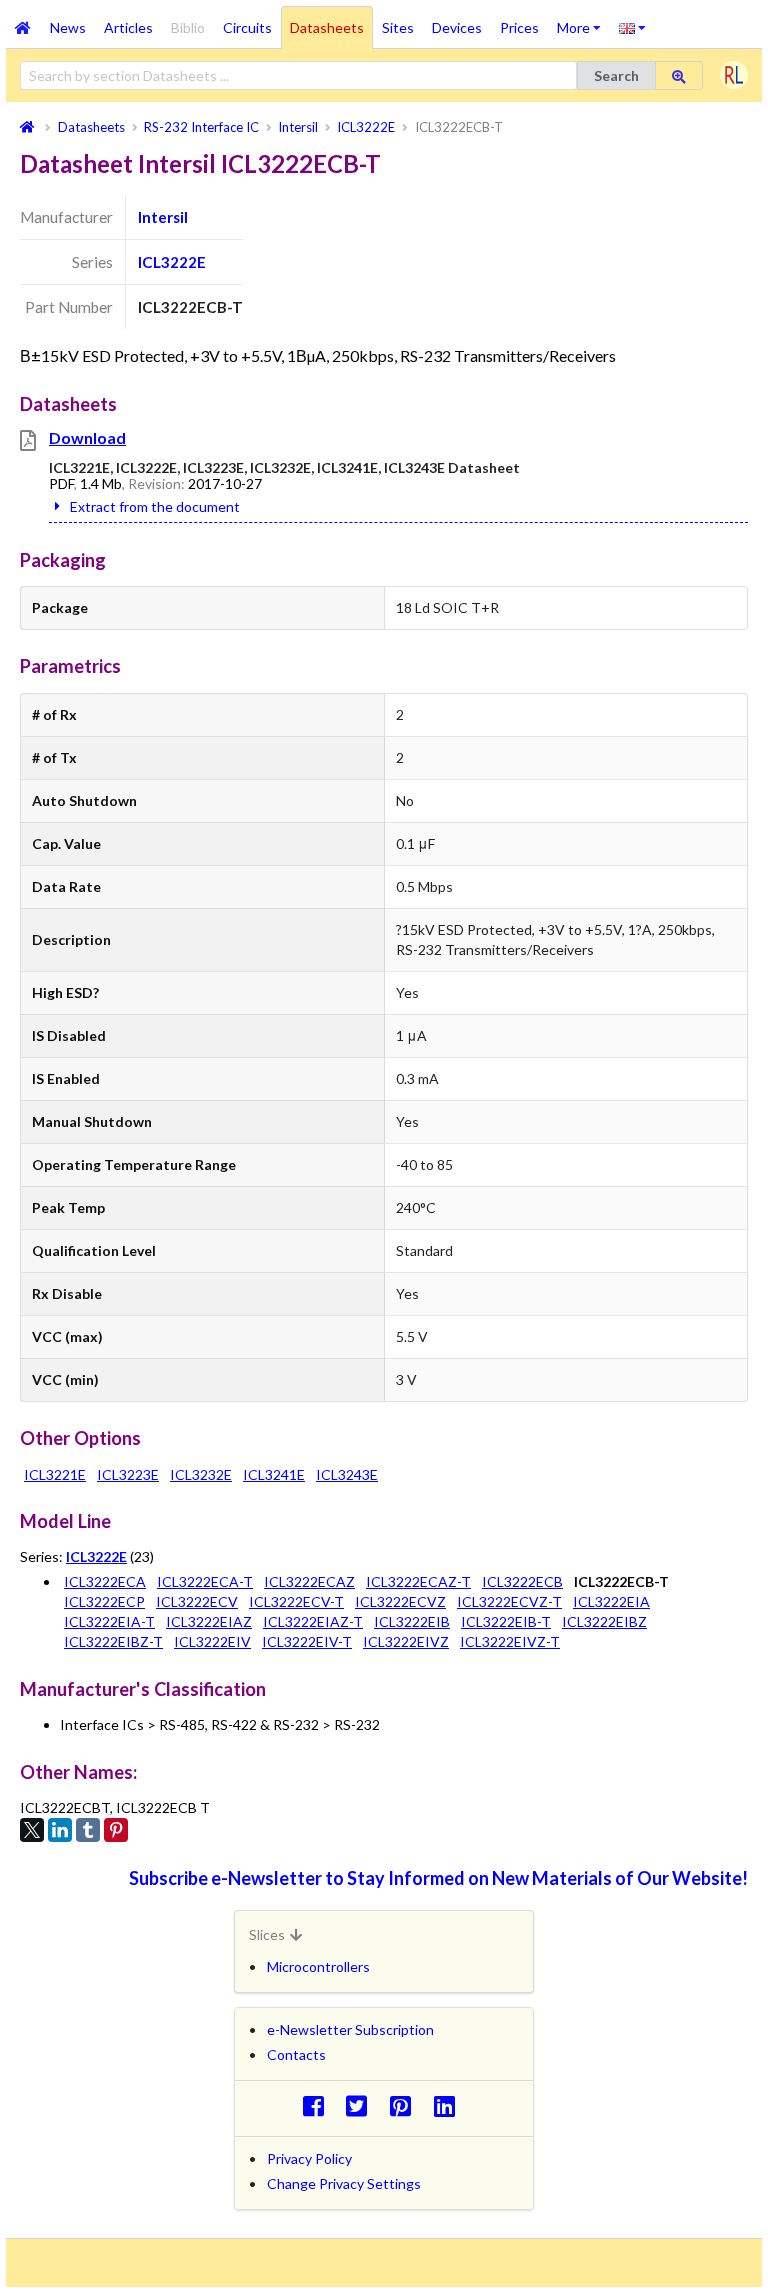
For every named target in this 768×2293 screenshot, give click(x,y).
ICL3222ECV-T (296, 1601)
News (68, 27)
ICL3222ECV (197, 1601)
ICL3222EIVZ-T (510, 1641)
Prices (519, 27)
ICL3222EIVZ (406, 1641)
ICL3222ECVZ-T (509, 1601)
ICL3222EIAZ (209, 1621)
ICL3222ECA (105, 1581)
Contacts (296, 2054)
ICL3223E (128, 1474)
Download (87, 437)
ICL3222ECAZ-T (418, 1581)
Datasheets (327, 27)
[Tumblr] (88, 1830)
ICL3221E (55, 1474)
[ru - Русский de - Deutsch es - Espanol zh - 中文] (632, 27)
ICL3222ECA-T (205, 1581)
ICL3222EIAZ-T (313, 1621)
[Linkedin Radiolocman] (449, 2105)
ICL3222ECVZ (400, 1601)
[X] (32, 1830)
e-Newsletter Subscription (350, 2029)
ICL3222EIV (212, 1641)
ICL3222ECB (522, 1581)
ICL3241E (274, 1474)
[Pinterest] (116, 1830)
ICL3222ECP (104, 1601)
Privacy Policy (309, 2158)
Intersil (163, 217)
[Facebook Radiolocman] (318, 2105)
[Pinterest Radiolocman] (406, 2105)
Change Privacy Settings (344, 2183)
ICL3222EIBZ (604, 1621)
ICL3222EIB (412, 1621)
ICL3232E (201, 1474)
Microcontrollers (318, 1966)
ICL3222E (172, 262)
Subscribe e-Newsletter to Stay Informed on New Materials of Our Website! (438, 1878)
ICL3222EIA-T (109, 1621)
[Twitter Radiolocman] (362, 2105)
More (583, 21)
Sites (398, 27)
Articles (128, 27)
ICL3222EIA (611, 1601)
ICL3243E (347, 1474)
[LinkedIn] (60, 1830)
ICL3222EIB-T (506, 1621)
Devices (457, 27)
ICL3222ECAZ (309, 1581)
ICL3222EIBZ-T (113, 1641)
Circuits (247, 27)
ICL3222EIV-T (307, 1641)
